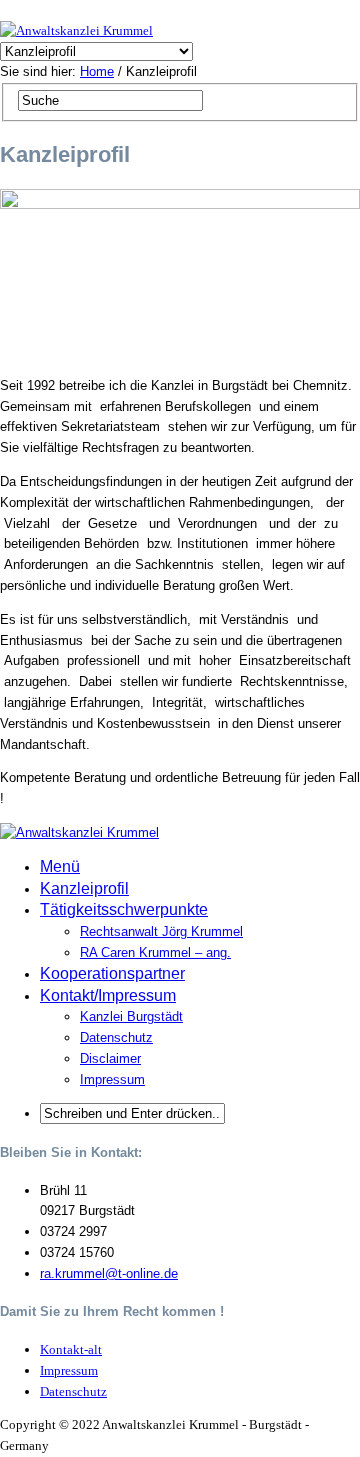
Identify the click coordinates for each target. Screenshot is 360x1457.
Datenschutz (116, 1037)
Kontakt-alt (71, 1349)
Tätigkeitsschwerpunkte (124, 909)
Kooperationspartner (112, 973)
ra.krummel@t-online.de (109, 1273)
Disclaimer (110, 1058)
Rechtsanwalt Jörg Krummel (161, 931)
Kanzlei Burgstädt (131, 1016)
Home (97, 71)
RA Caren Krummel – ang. (155, 952)
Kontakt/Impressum (108, 995)
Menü (60, 866)
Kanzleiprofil (84, 888)
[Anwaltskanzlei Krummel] (76, 30)
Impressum (112, 1079)
